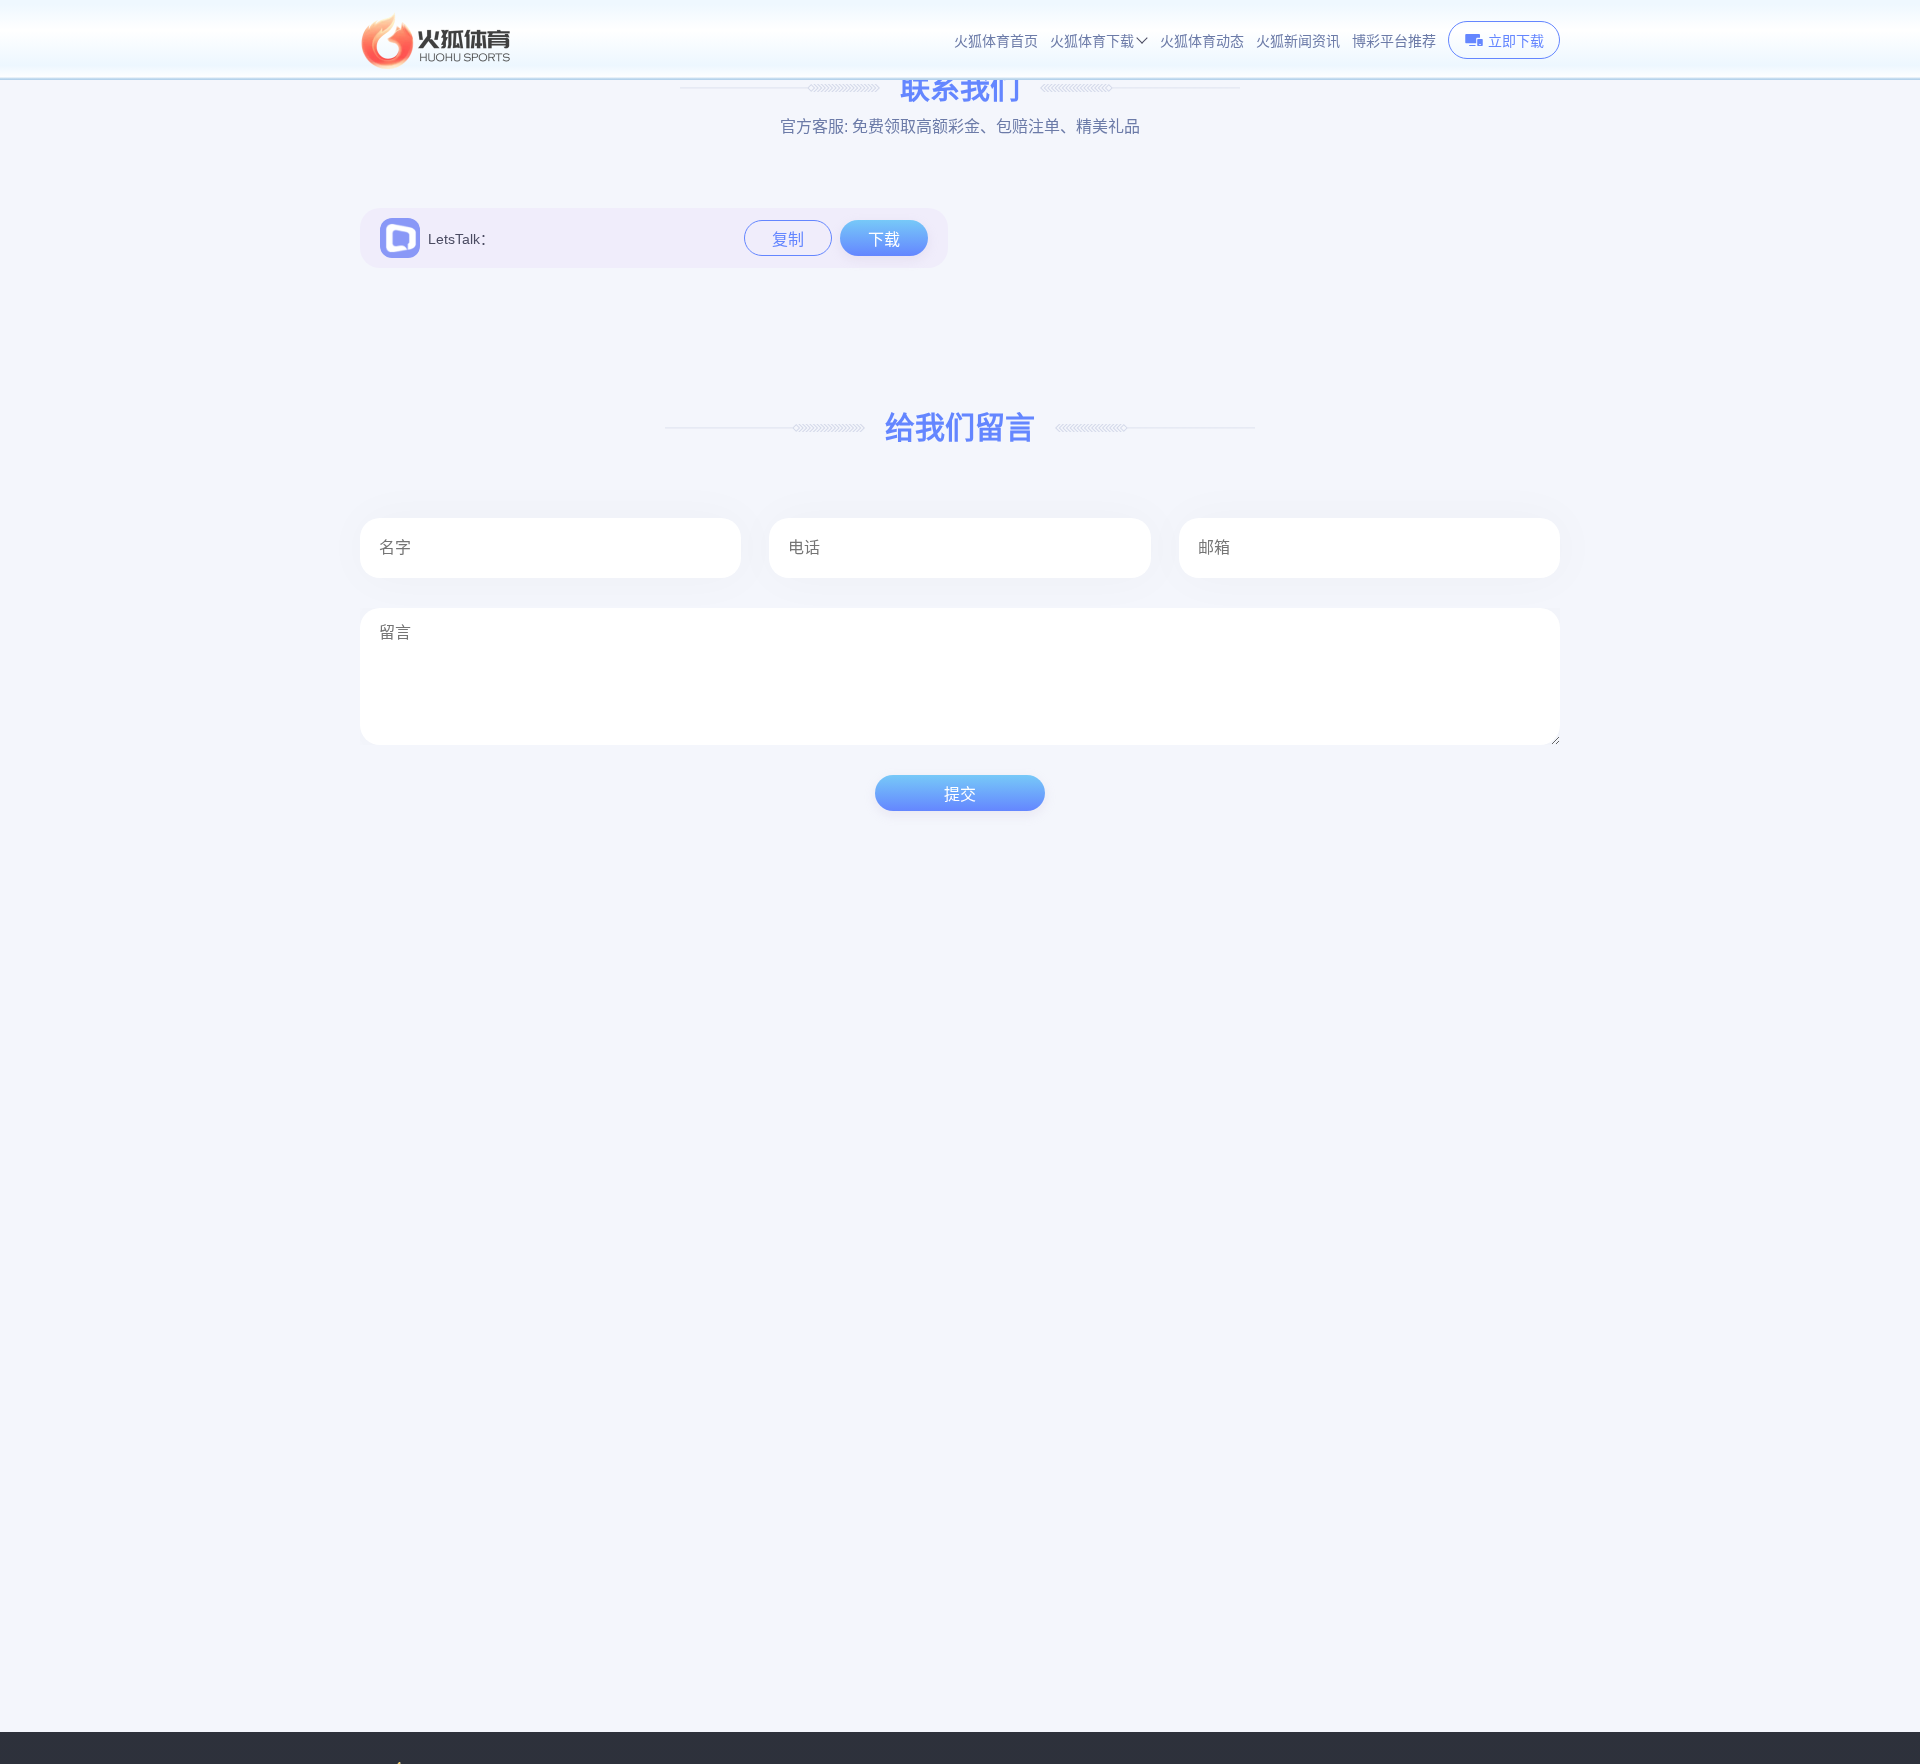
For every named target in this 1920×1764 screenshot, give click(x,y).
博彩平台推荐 (1394, 41)
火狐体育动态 (1202, 41)
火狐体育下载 (1092, 41)
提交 (960, 794)
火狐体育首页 (996, 41)
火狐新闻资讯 (1298, 41)
